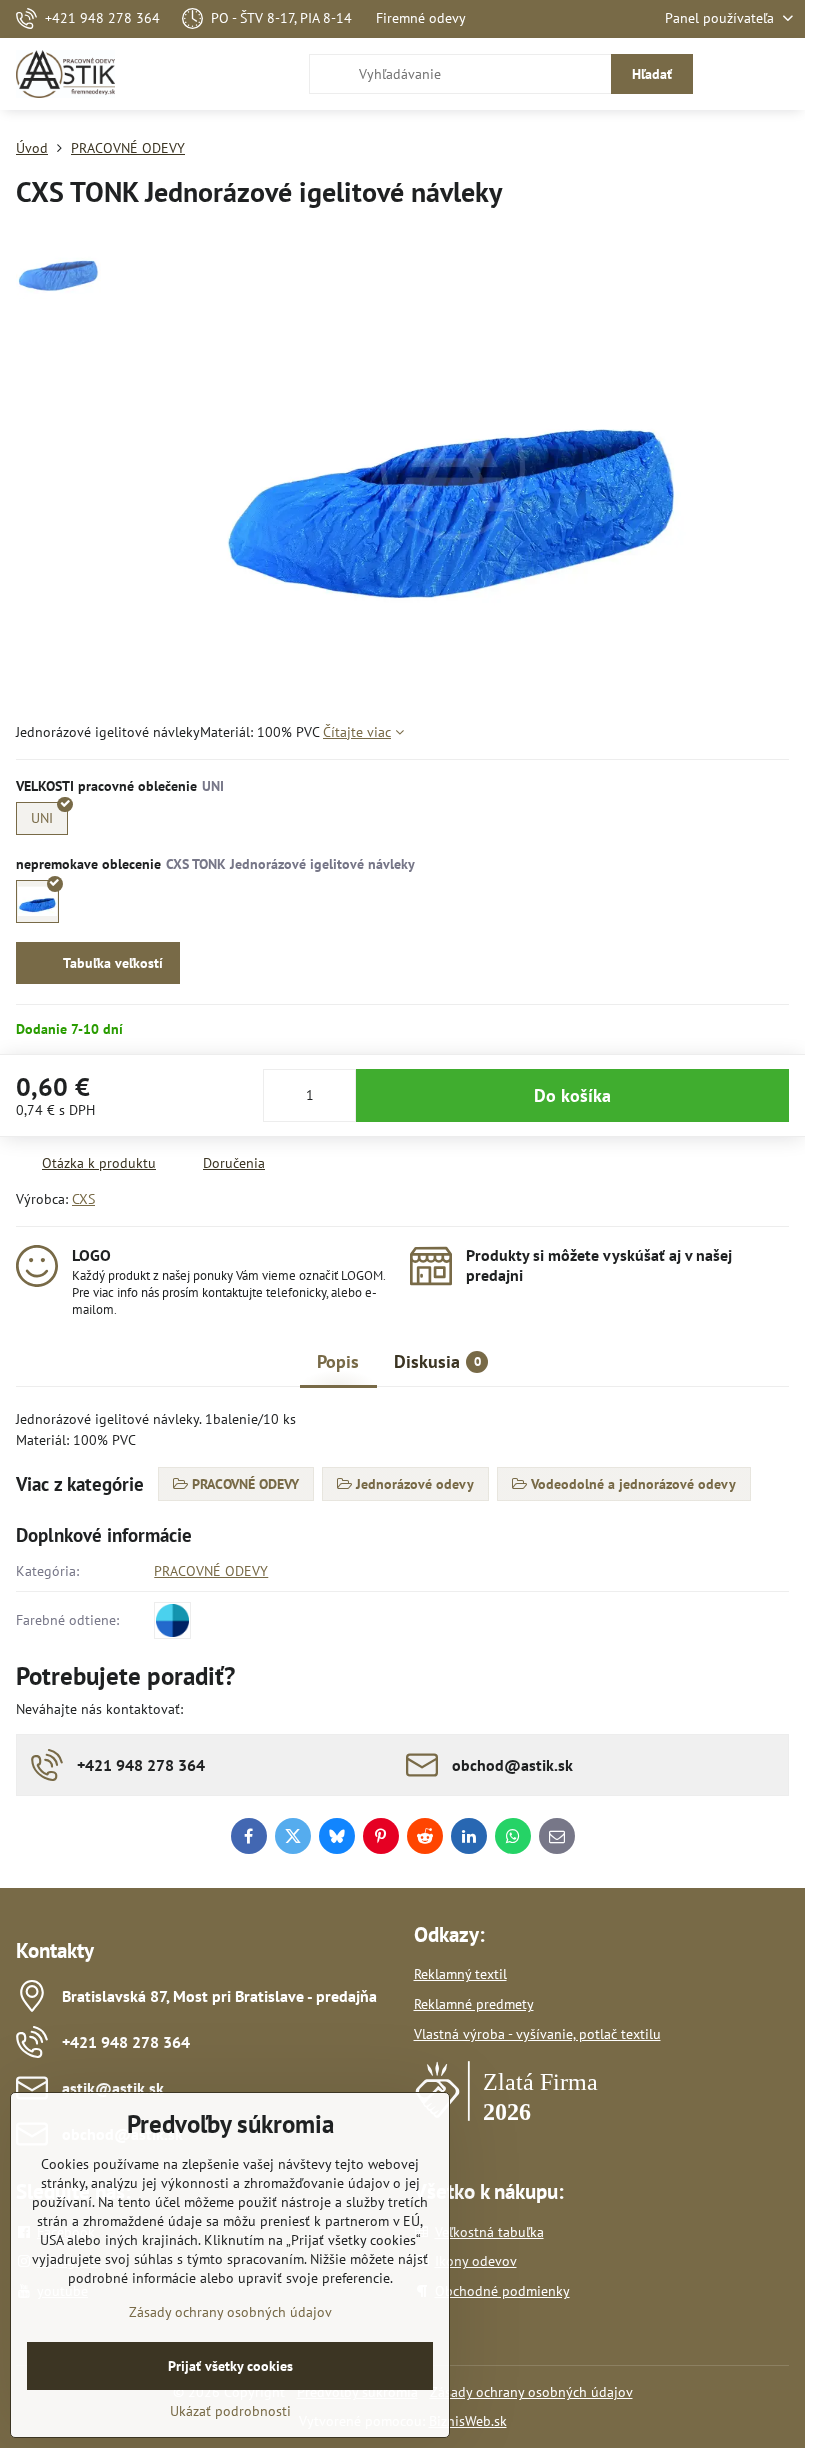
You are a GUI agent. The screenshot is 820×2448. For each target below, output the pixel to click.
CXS (83, 1199)
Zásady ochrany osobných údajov (531, 2392)
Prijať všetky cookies (230, 2366)
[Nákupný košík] (733, 74)
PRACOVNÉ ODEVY (211, 1571)
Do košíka (572, 1095)
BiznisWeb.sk (468, 2421)
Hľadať (652, 74)
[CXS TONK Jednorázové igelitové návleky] (37, 901)
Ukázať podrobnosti (230, 2411)
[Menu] (781, 74)
